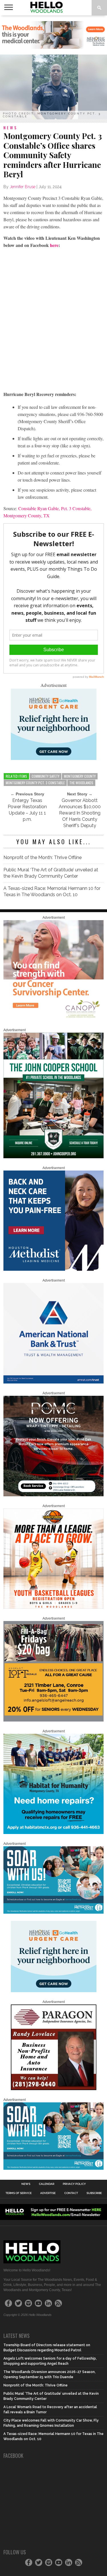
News (26, 2184)
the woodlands (81, 783)
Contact (71, 2193)
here (54, 245)
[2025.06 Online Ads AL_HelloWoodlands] (54, 1720)
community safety (46, 776)
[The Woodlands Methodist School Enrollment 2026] (54, 1913)
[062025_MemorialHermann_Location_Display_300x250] (54, 758)
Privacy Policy (74, 2184)
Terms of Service (19, 2193)
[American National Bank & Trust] (54, 1382)
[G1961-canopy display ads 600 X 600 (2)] (54, 1019)
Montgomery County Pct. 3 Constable (35, 783)
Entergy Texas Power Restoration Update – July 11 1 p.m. (27, 810)
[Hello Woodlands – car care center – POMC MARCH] (54, 1495)
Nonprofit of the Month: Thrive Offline (43, 857)
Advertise (48, 2193)
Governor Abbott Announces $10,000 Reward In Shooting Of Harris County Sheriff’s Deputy (80, 813)
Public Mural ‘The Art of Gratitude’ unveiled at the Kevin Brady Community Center (51, 873)
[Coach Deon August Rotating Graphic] (54, 1608)
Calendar (47, 2184)
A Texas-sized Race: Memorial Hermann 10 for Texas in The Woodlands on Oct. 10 (52, 891)
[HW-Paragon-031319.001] (54, 2089)
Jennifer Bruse (23, 187)
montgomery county (80, 776)
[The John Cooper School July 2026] (54, 1157)
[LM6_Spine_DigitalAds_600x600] (54, 1270)
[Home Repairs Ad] (54, 1833)
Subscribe (94, 2193)
